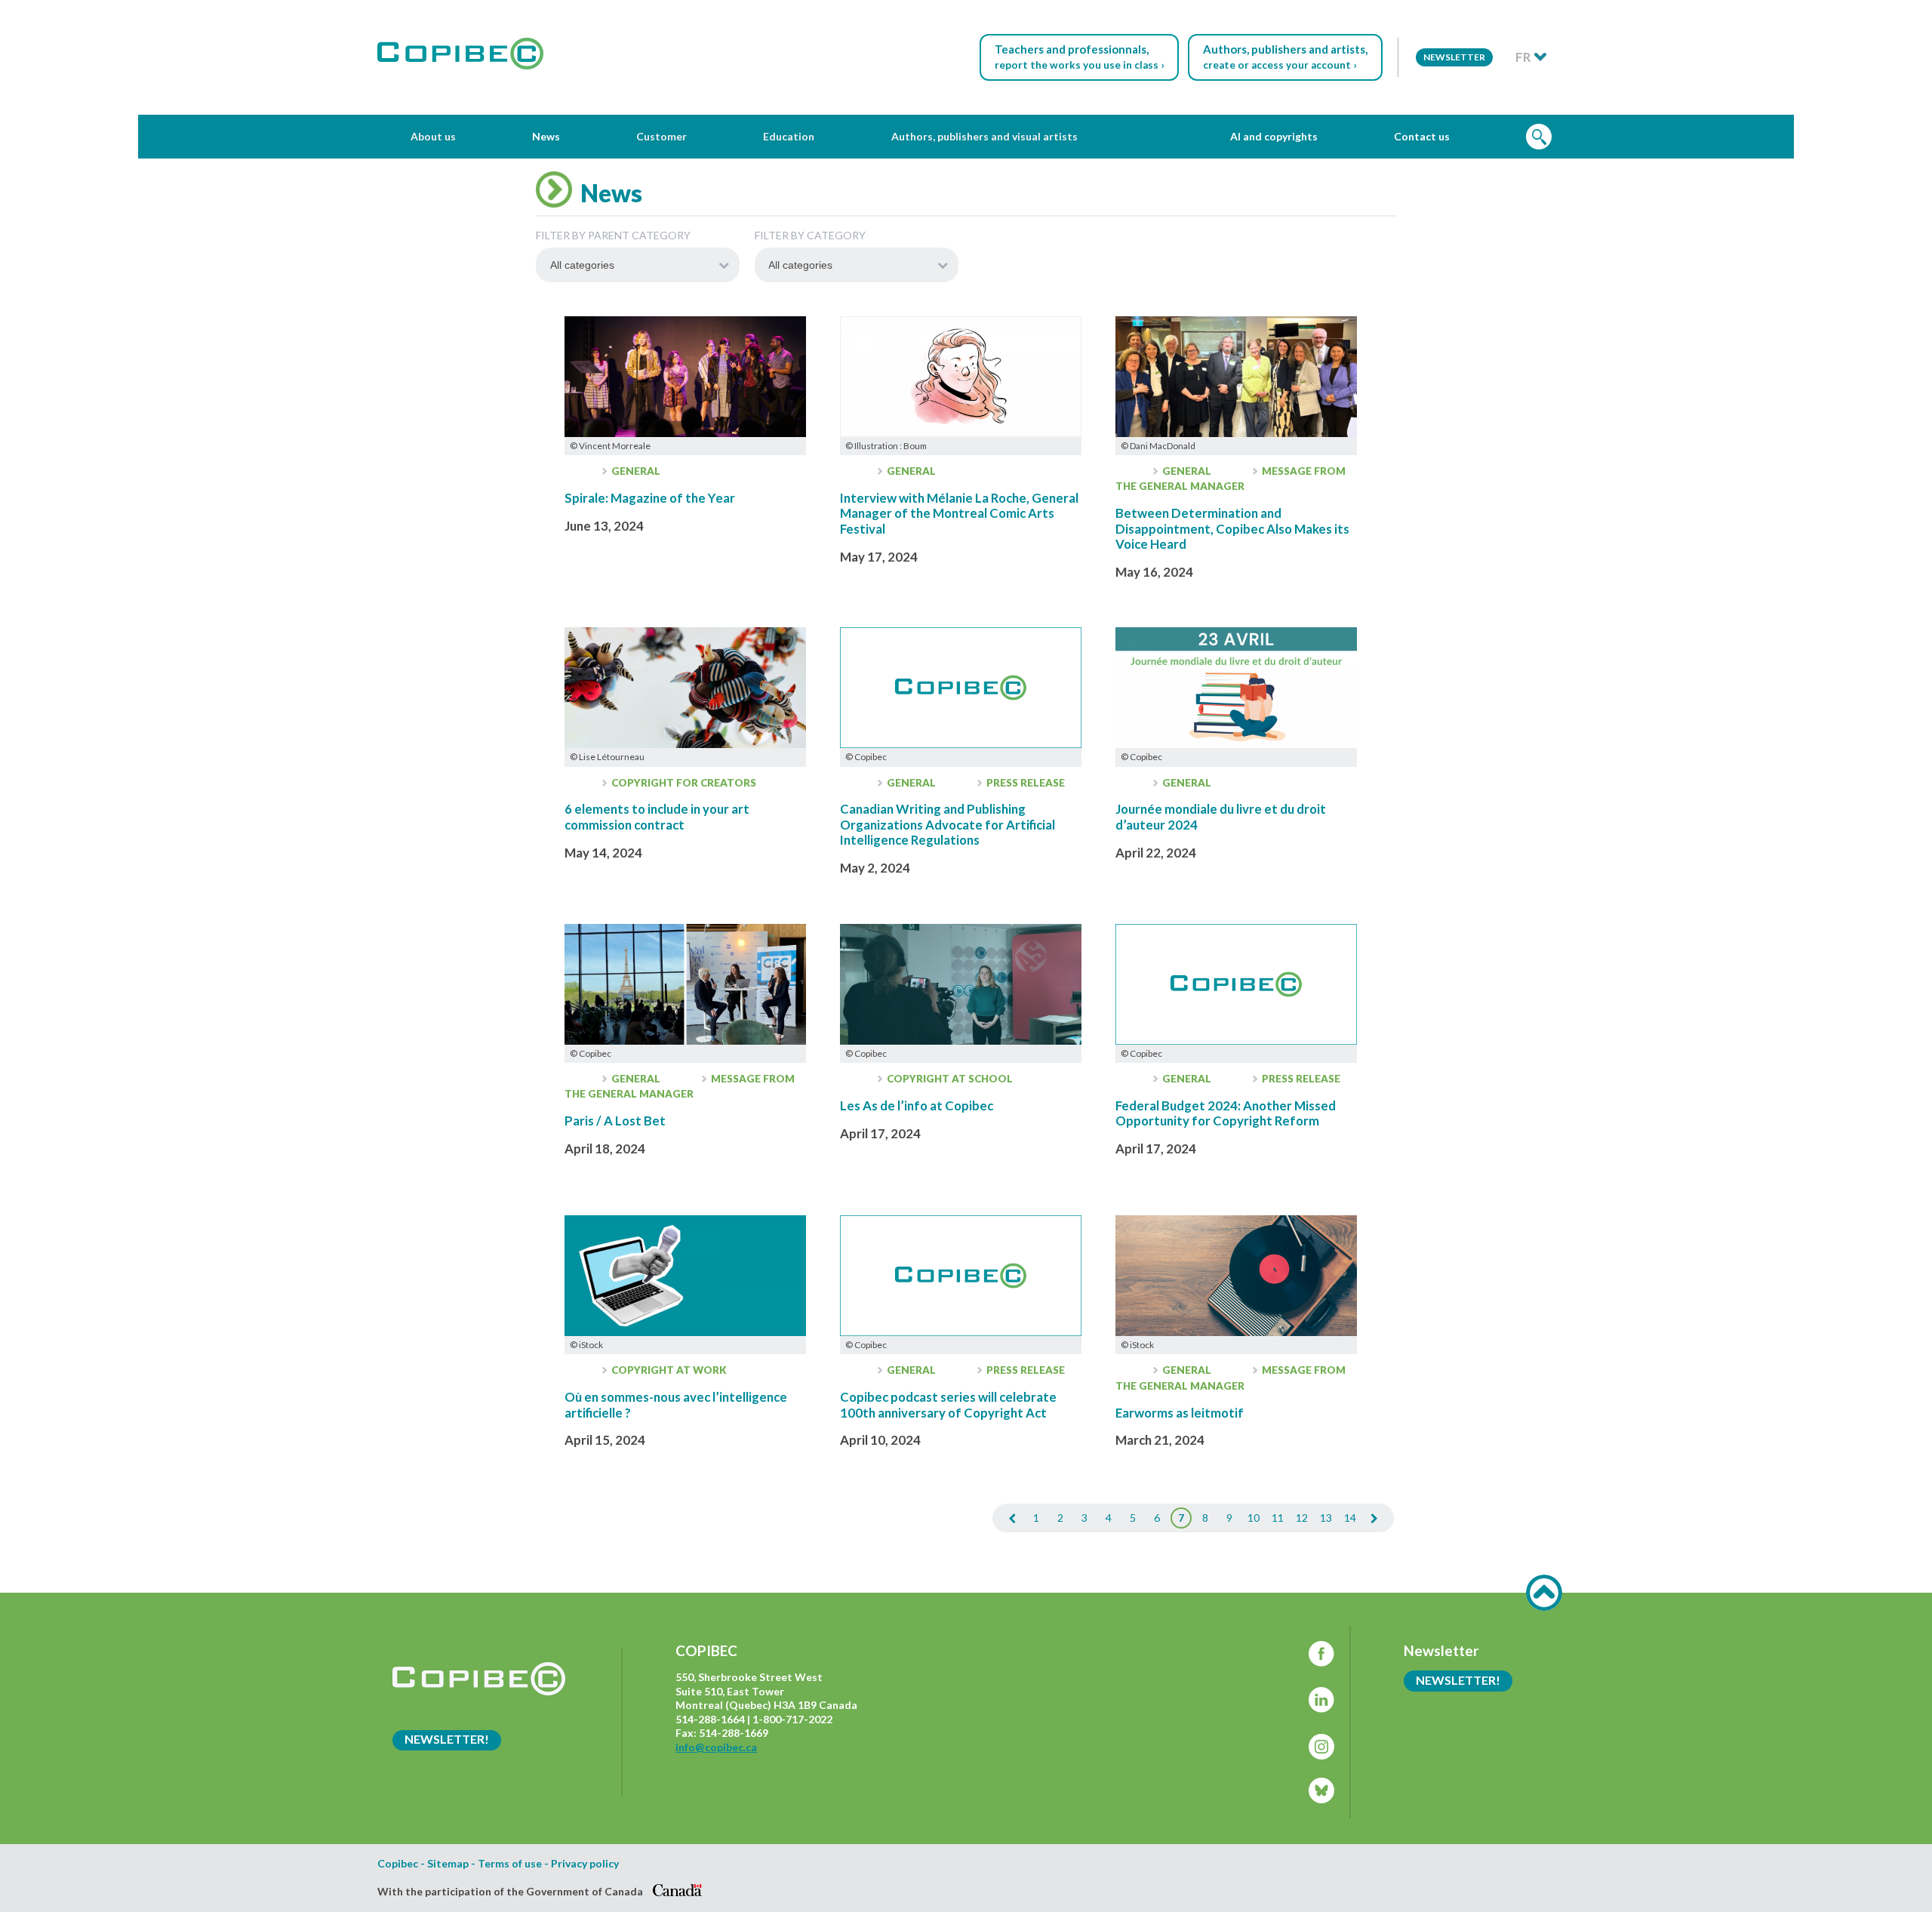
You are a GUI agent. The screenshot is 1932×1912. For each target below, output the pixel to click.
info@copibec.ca (716, 1747)
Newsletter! (447, 1739)
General (635, 471)
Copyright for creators (683, 783)
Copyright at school (949, 1079)
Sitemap (448, 1864)
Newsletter (1454, 57)
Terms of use (510, 1864)
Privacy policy (585, 1864)
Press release (1024, 783)
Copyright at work (668, 1370)
